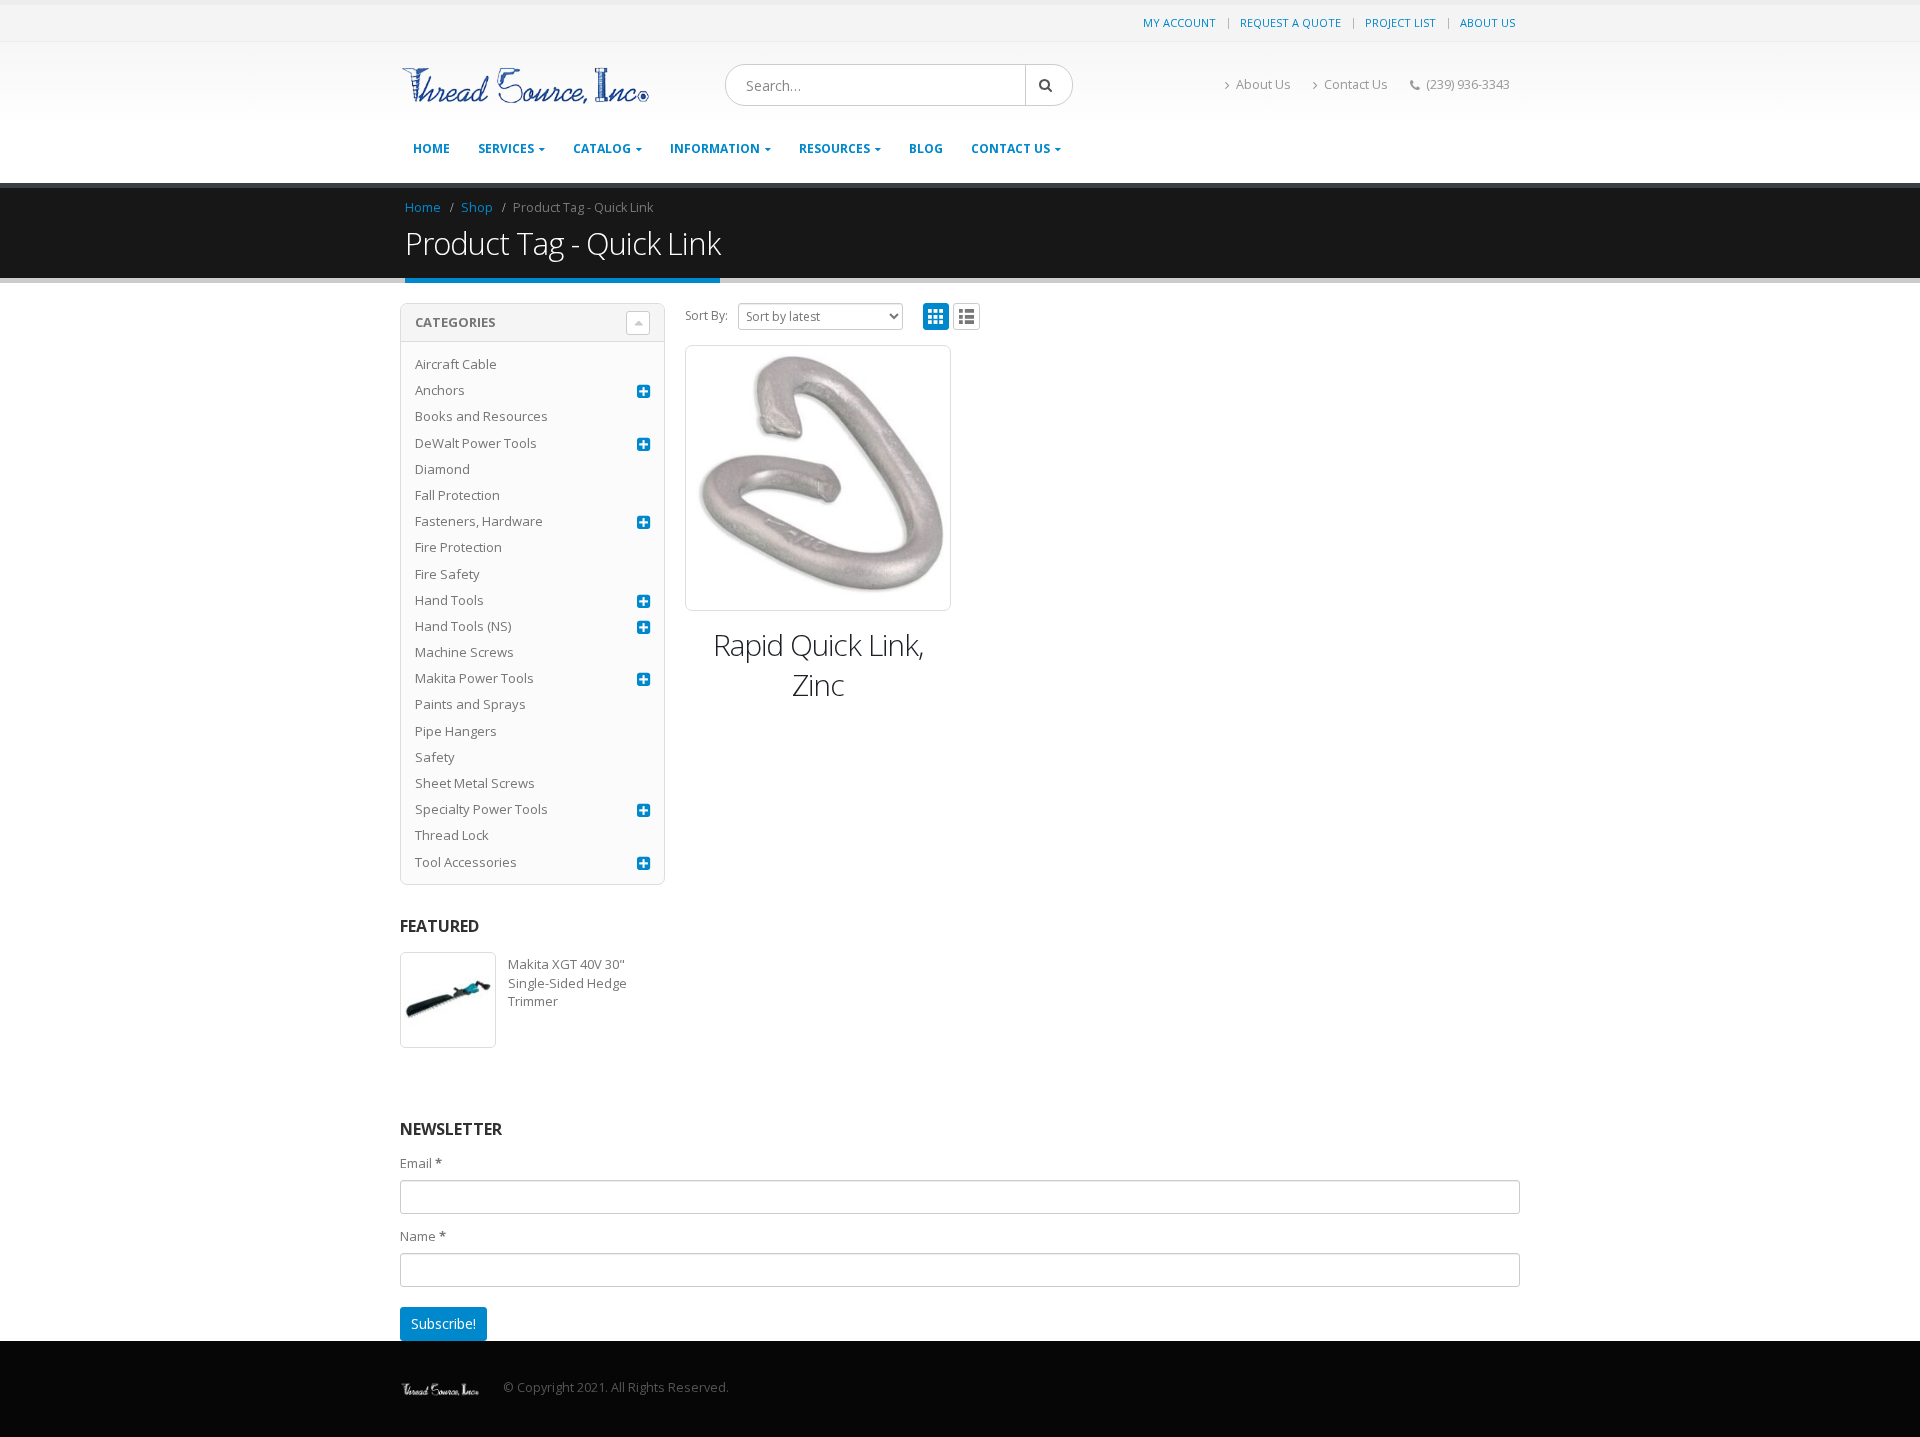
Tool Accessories (466, 862)
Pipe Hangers (456, 731)
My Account (1179, 22)
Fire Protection (458, 547)
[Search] (1049, 85)
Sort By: (706, 315)
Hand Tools (449, 600)
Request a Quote (1290, 22)
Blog (926, 148)
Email (421, 1163)
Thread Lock (452, 835)
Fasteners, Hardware (479, 521)
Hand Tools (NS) (463, 626)
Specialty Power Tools (481, 809)
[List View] (966, 316)
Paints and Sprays (470, 704)
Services (506, 148)
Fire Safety (447, 574)
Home (431, 148)
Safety (435, 757)
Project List (1400, 22)
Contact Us (1356, 84)
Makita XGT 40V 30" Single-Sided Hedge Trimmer (567, 982)
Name (423, 1236)
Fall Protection (457, 495)
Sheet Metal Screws (475, 783)
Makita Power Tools (474, 678)
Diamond (442, 469)
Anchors (440, 390)
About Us (1487, 22)
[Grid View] (936, 316)
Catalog (602, 148)
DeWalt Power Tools (476, 443)
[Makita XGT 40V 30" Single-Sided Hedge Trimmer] (448, 1000)
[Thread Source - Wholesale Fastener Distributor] (525, 85)
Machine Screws (464, 652)
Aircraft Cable (456, 364)
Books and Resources (481, 416)
